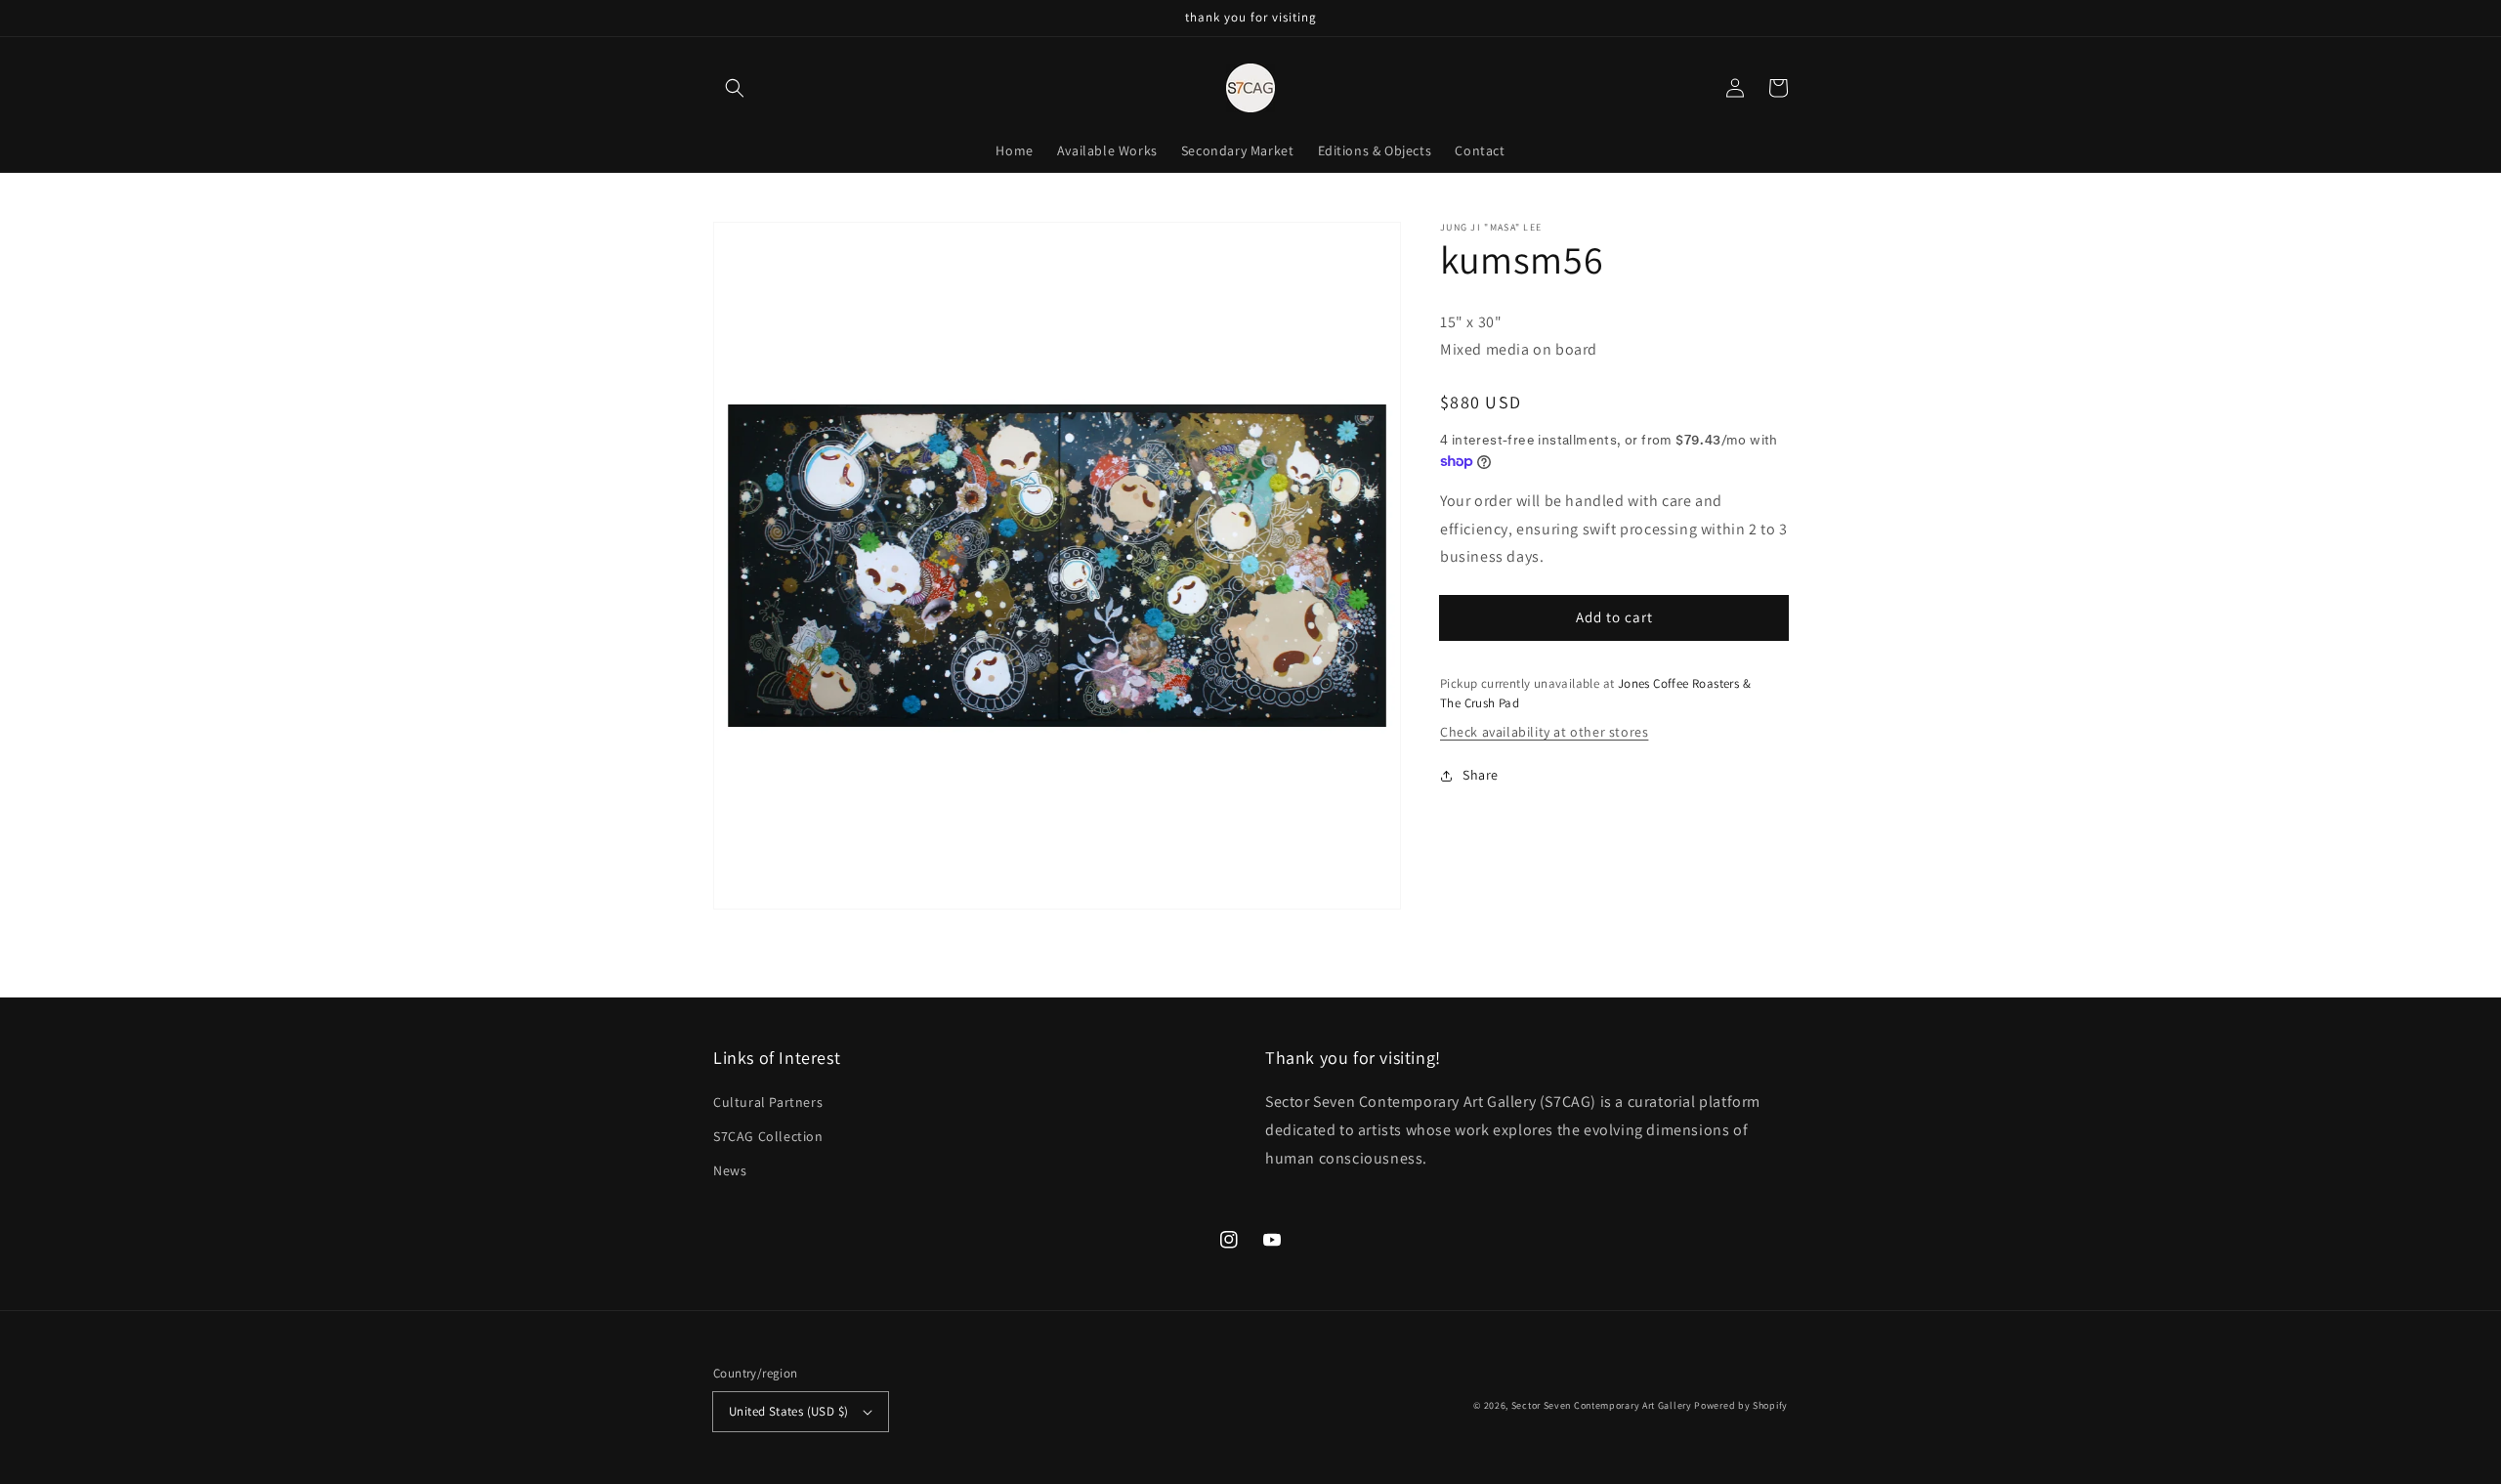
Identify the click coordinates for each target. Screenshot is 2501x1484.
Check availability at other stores (1544, 732)
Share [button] (1481, 775)
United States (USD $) (788, 1411)
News (730, 1170)
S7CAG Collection (768, 1136)
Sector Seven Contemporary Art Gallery (1602, 1405)
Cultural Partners (768, 1102)
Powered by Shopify (1741, 1405)
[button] (735, 88)
